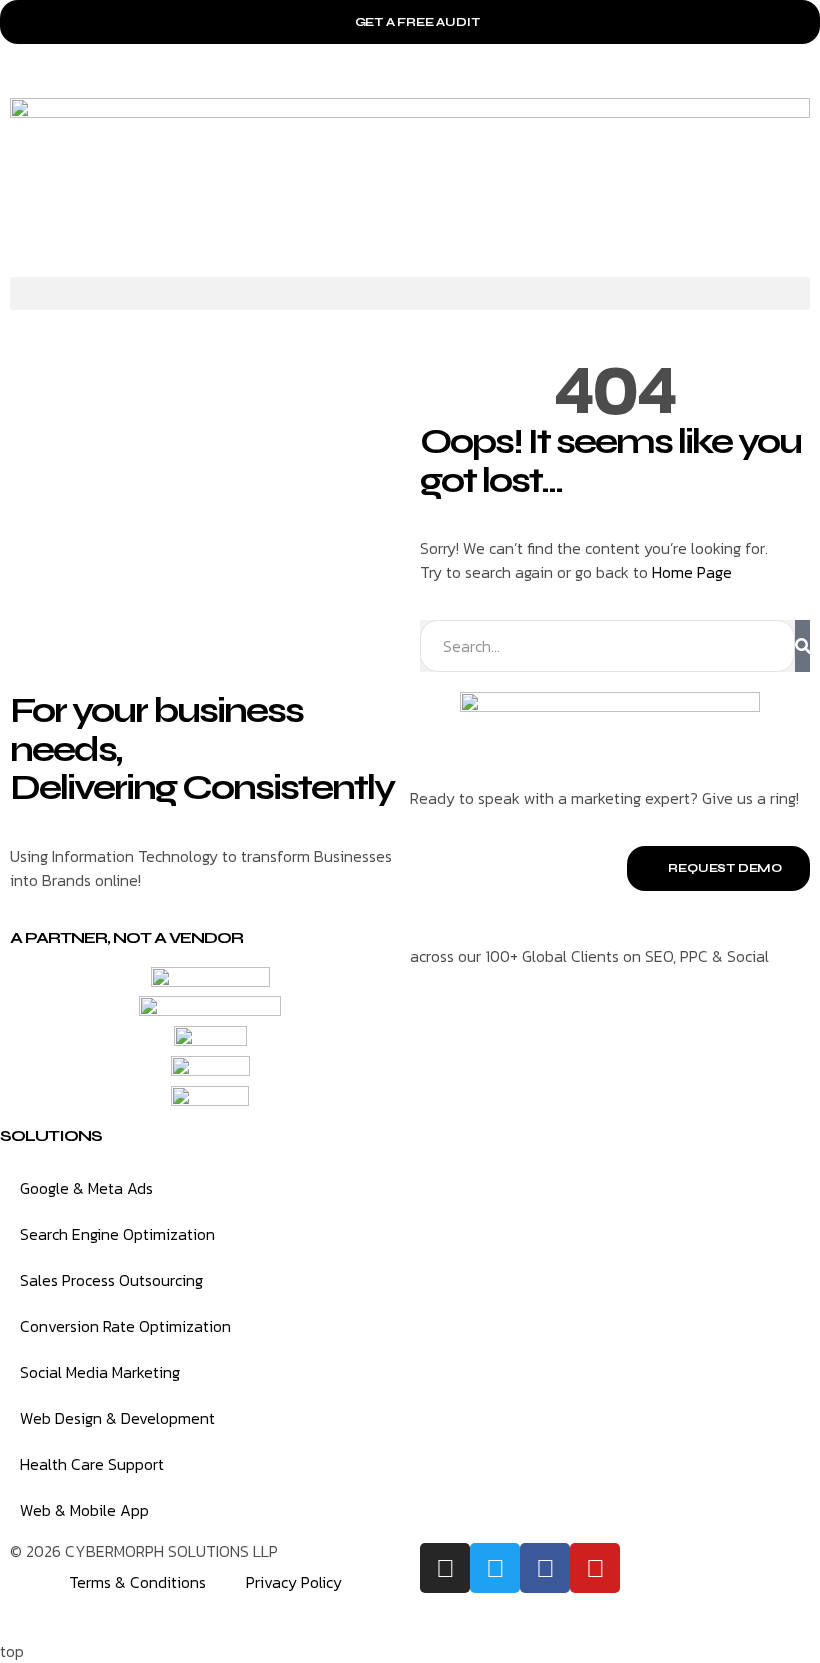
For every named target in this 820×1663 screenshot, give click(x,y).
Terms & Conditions (137, 1582)
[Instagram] (445, 1568)
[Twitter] (495, 1568)
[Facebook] (545, 1568)
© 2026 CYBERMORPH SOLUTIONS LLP (144, 1551)
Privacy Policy (294, 1582)
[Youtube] (595, 1568)
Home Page (692, 572)
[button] (410, 293)
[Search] (802, 646)
